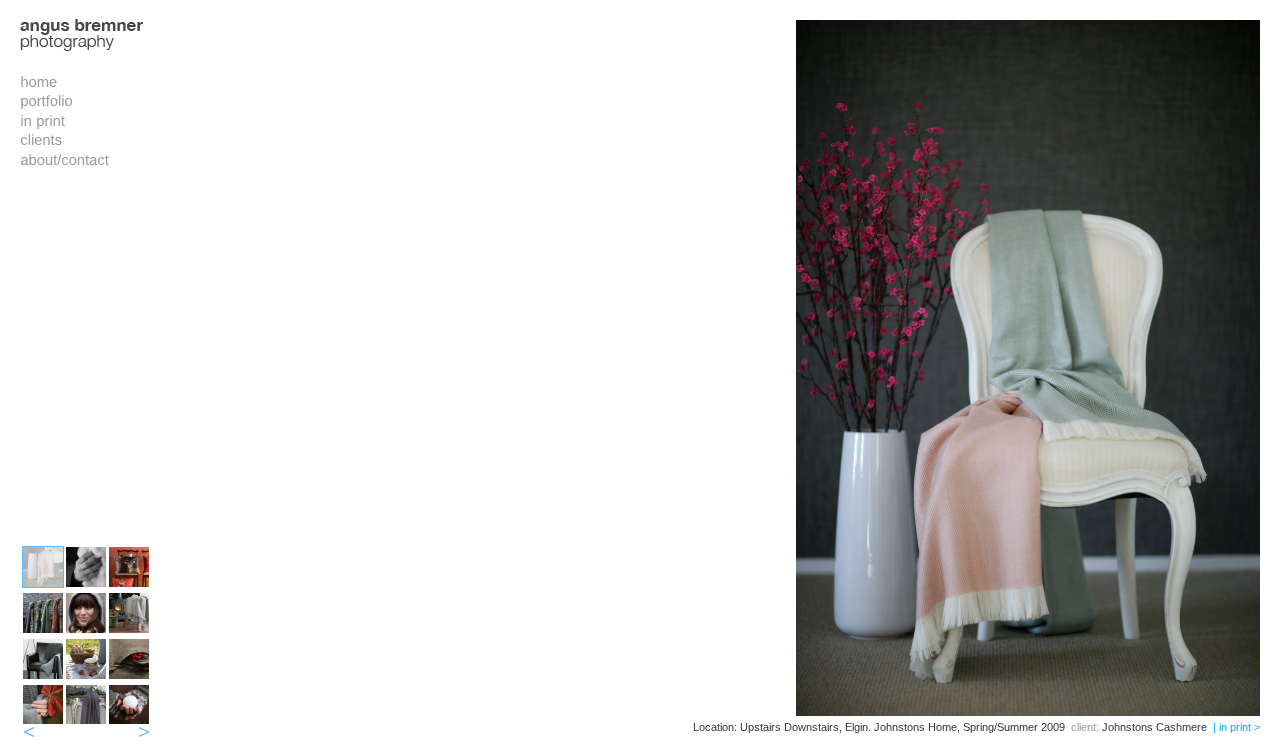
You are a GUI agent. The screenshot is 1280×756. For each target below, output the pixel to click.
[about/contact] (64, 159)
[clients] (41, 139)
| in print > (1236, 727)
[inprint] (42, 120)
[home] (38, 81)
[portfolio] (46, 100)
